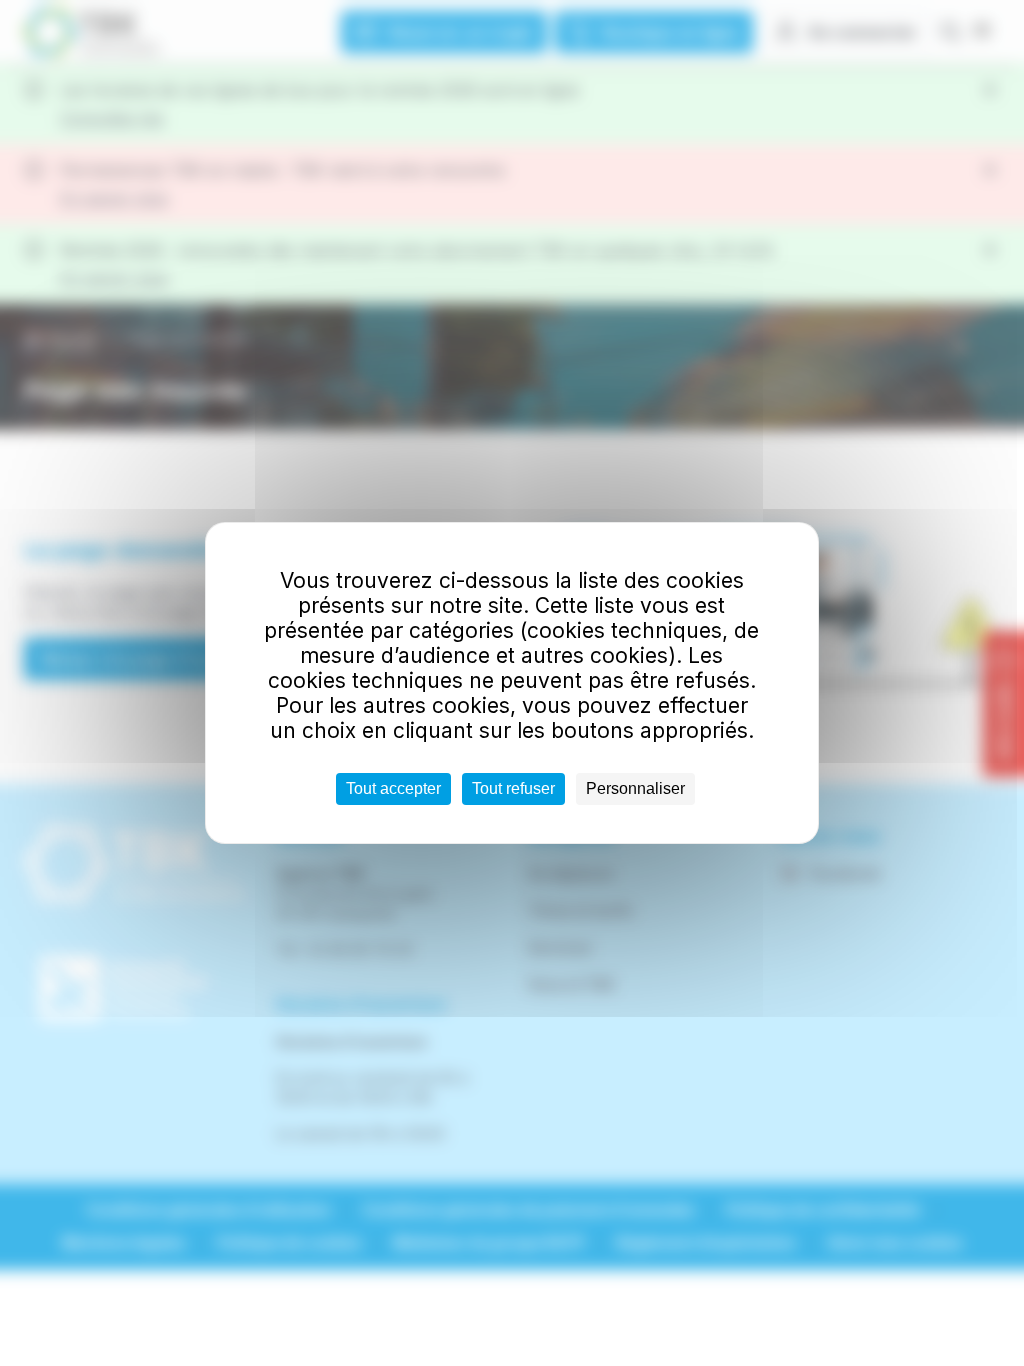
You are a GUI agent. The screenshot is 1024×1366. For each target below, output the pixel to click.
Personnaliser (635, 788)
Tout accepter (393, 788)
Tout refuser (513, 788)
